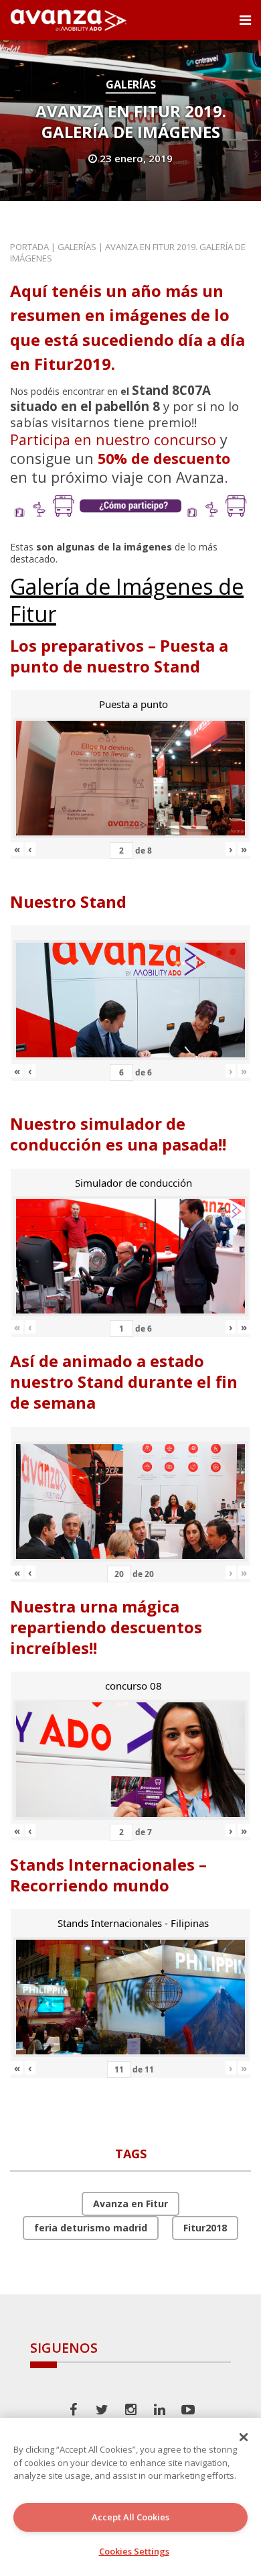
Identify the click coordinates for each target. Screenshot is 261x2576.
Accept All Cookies (130, 2517)
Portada (29, 247)
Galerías (131, 84)
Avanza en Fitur (130, 2204)
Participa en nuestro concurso (113, 440)
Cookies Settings (134, 2551)
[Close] (244, 2437)
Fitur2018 (205, 2228)
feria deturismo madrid (91, 2228)
